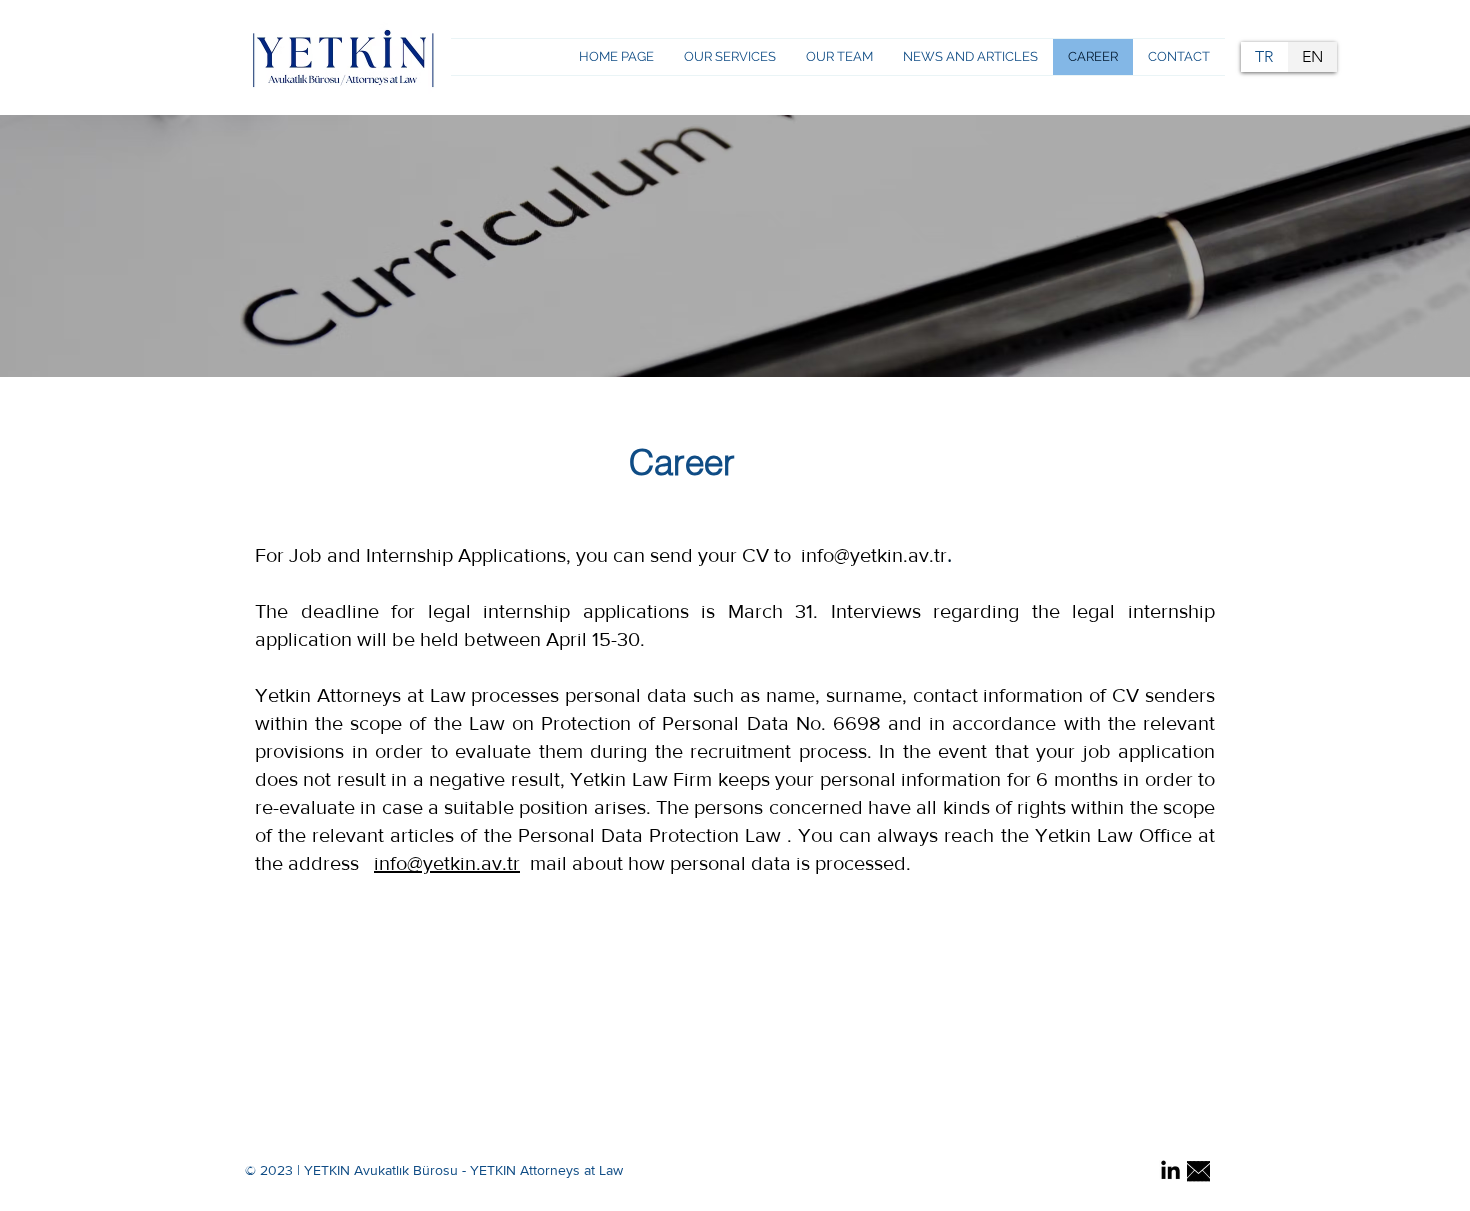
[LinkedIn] (1170, 1171)
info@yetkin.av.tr (447, 863)
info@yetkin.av (865, 555)
